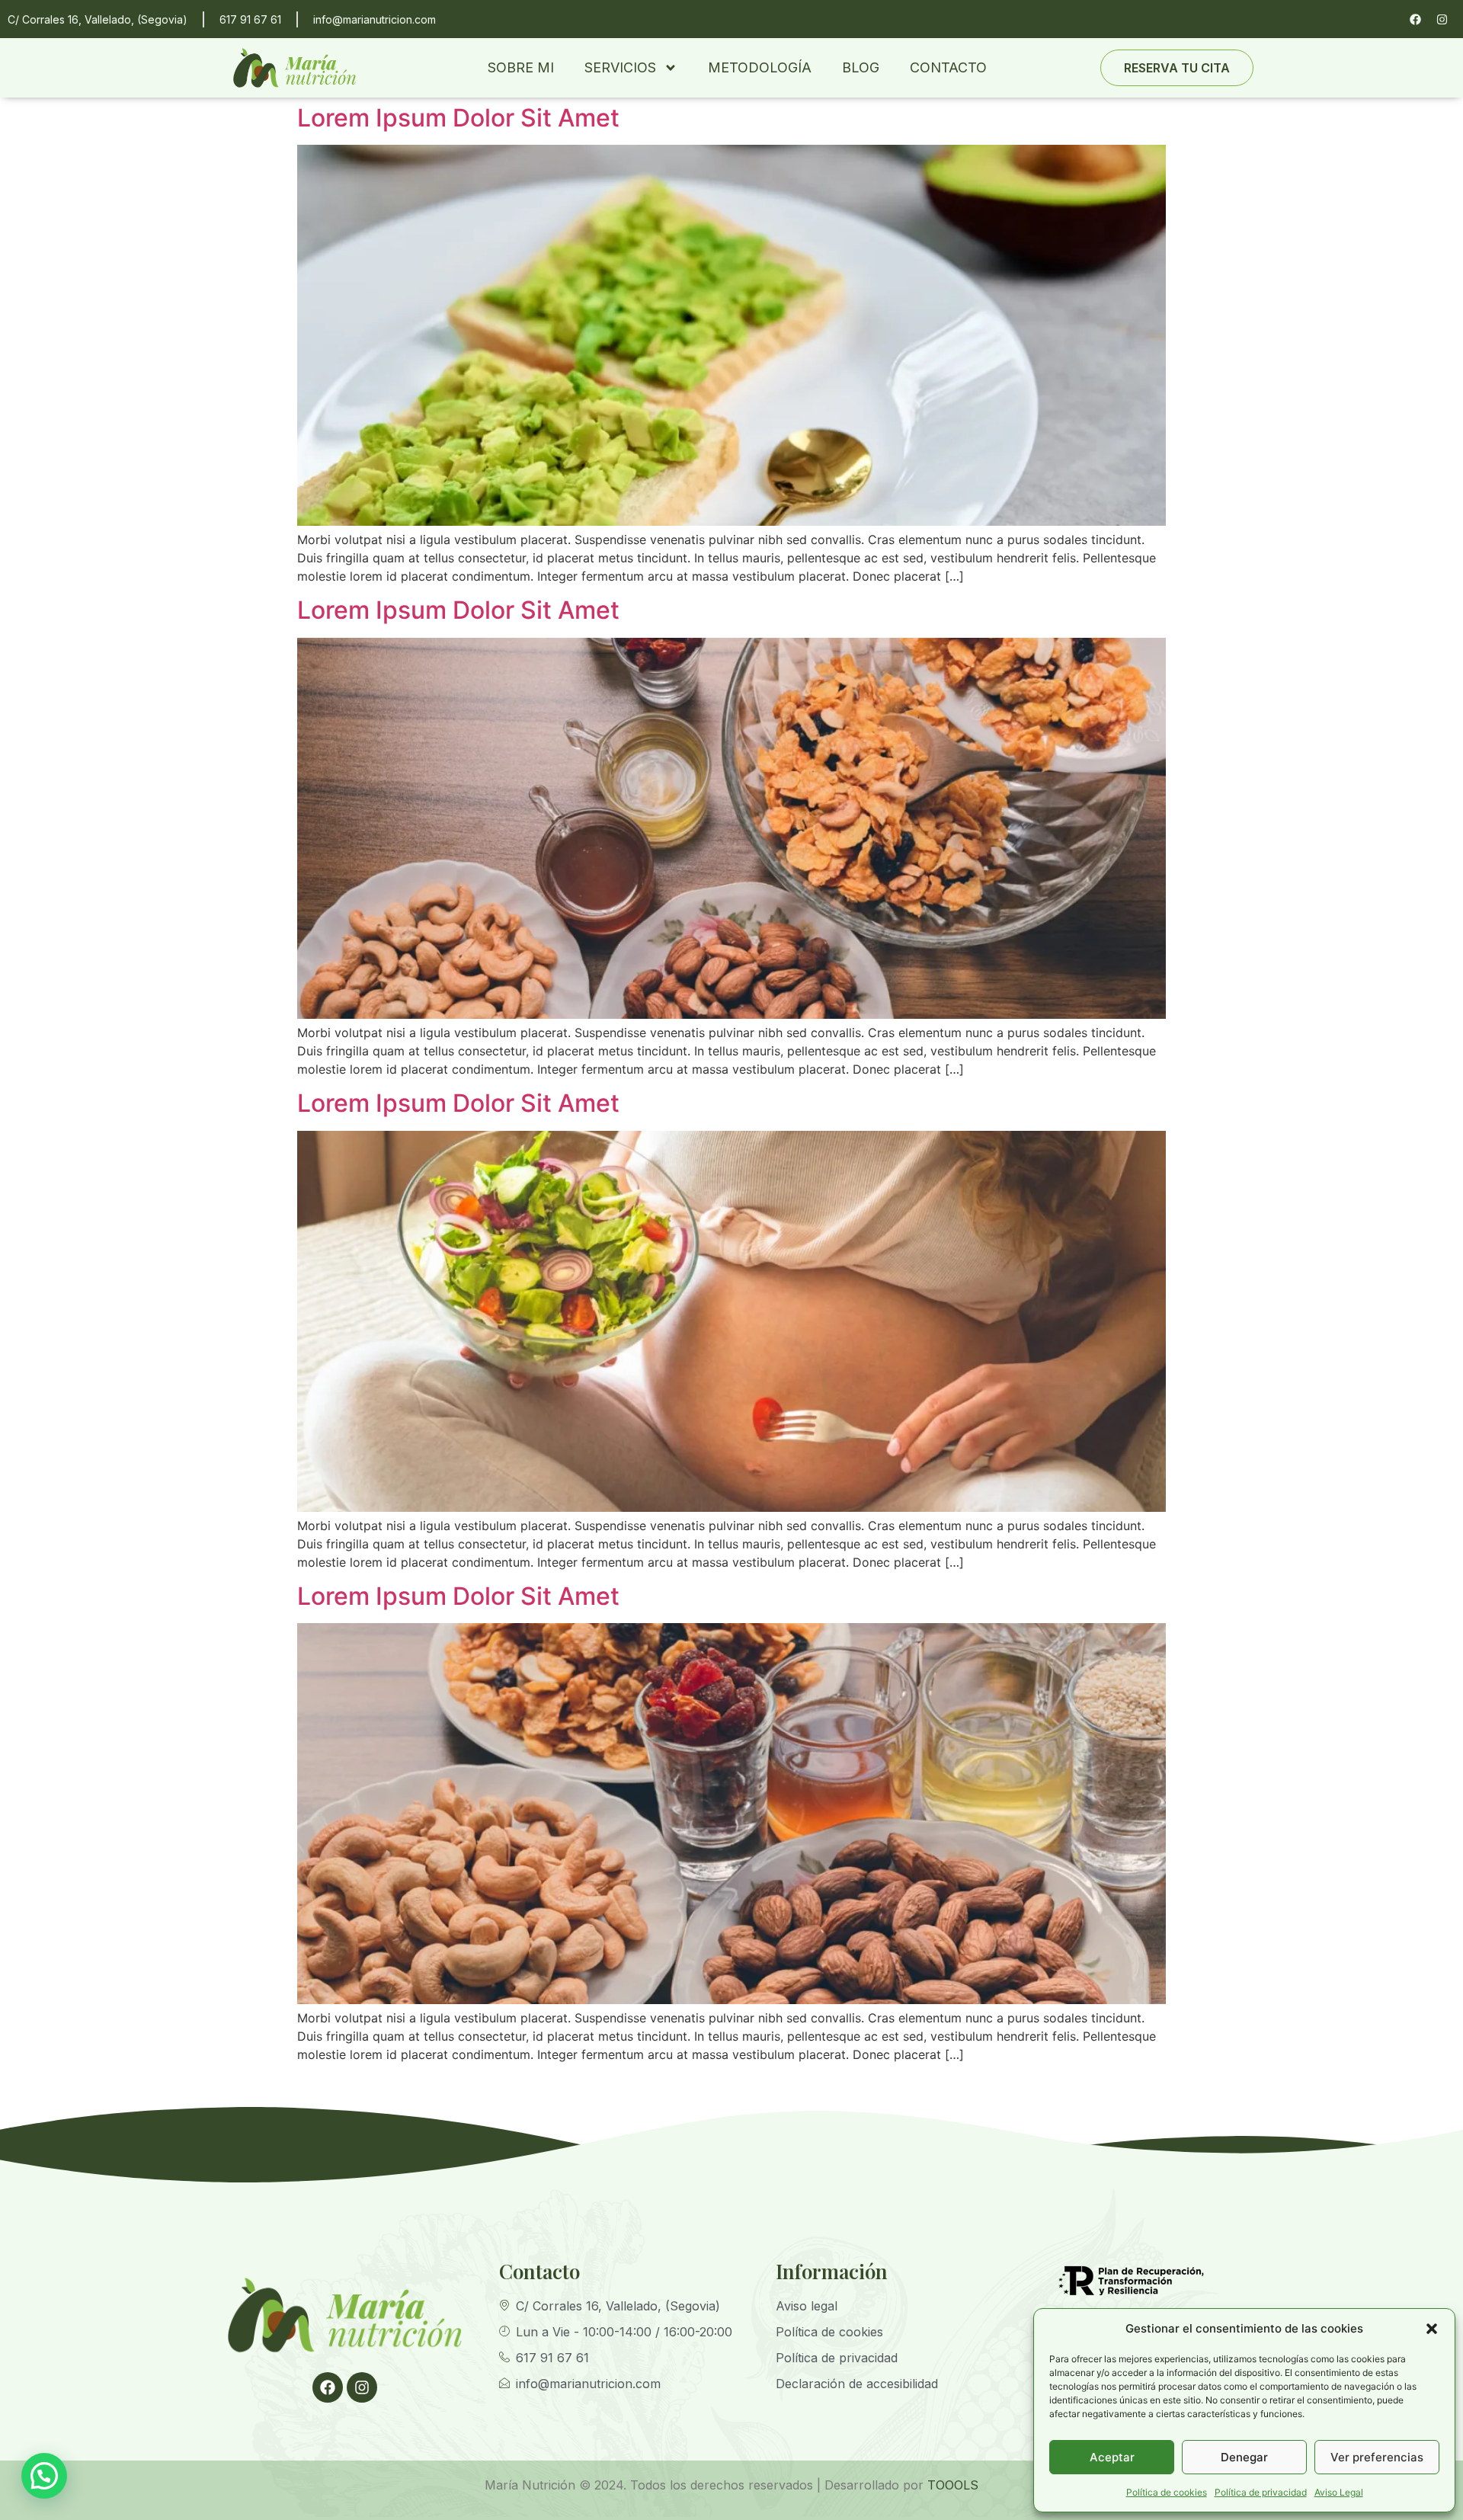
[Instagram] (1442, 19)
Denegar (1244, 2457)
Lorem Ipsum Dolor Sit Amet (458, 118)
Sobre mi (521, 67)
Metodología (760, 67)
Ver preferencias (1377, 2457)
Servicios (620, 67)
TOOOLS (953, 2485)
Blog (861, 67)
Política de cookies (1167, 2492)
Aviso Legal (1339, 2492)
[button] (1432, 2329)
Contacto (948, 67)
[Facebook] (1415, 19)
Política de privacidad (1261, 2492)
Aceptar (1112, 2457)
